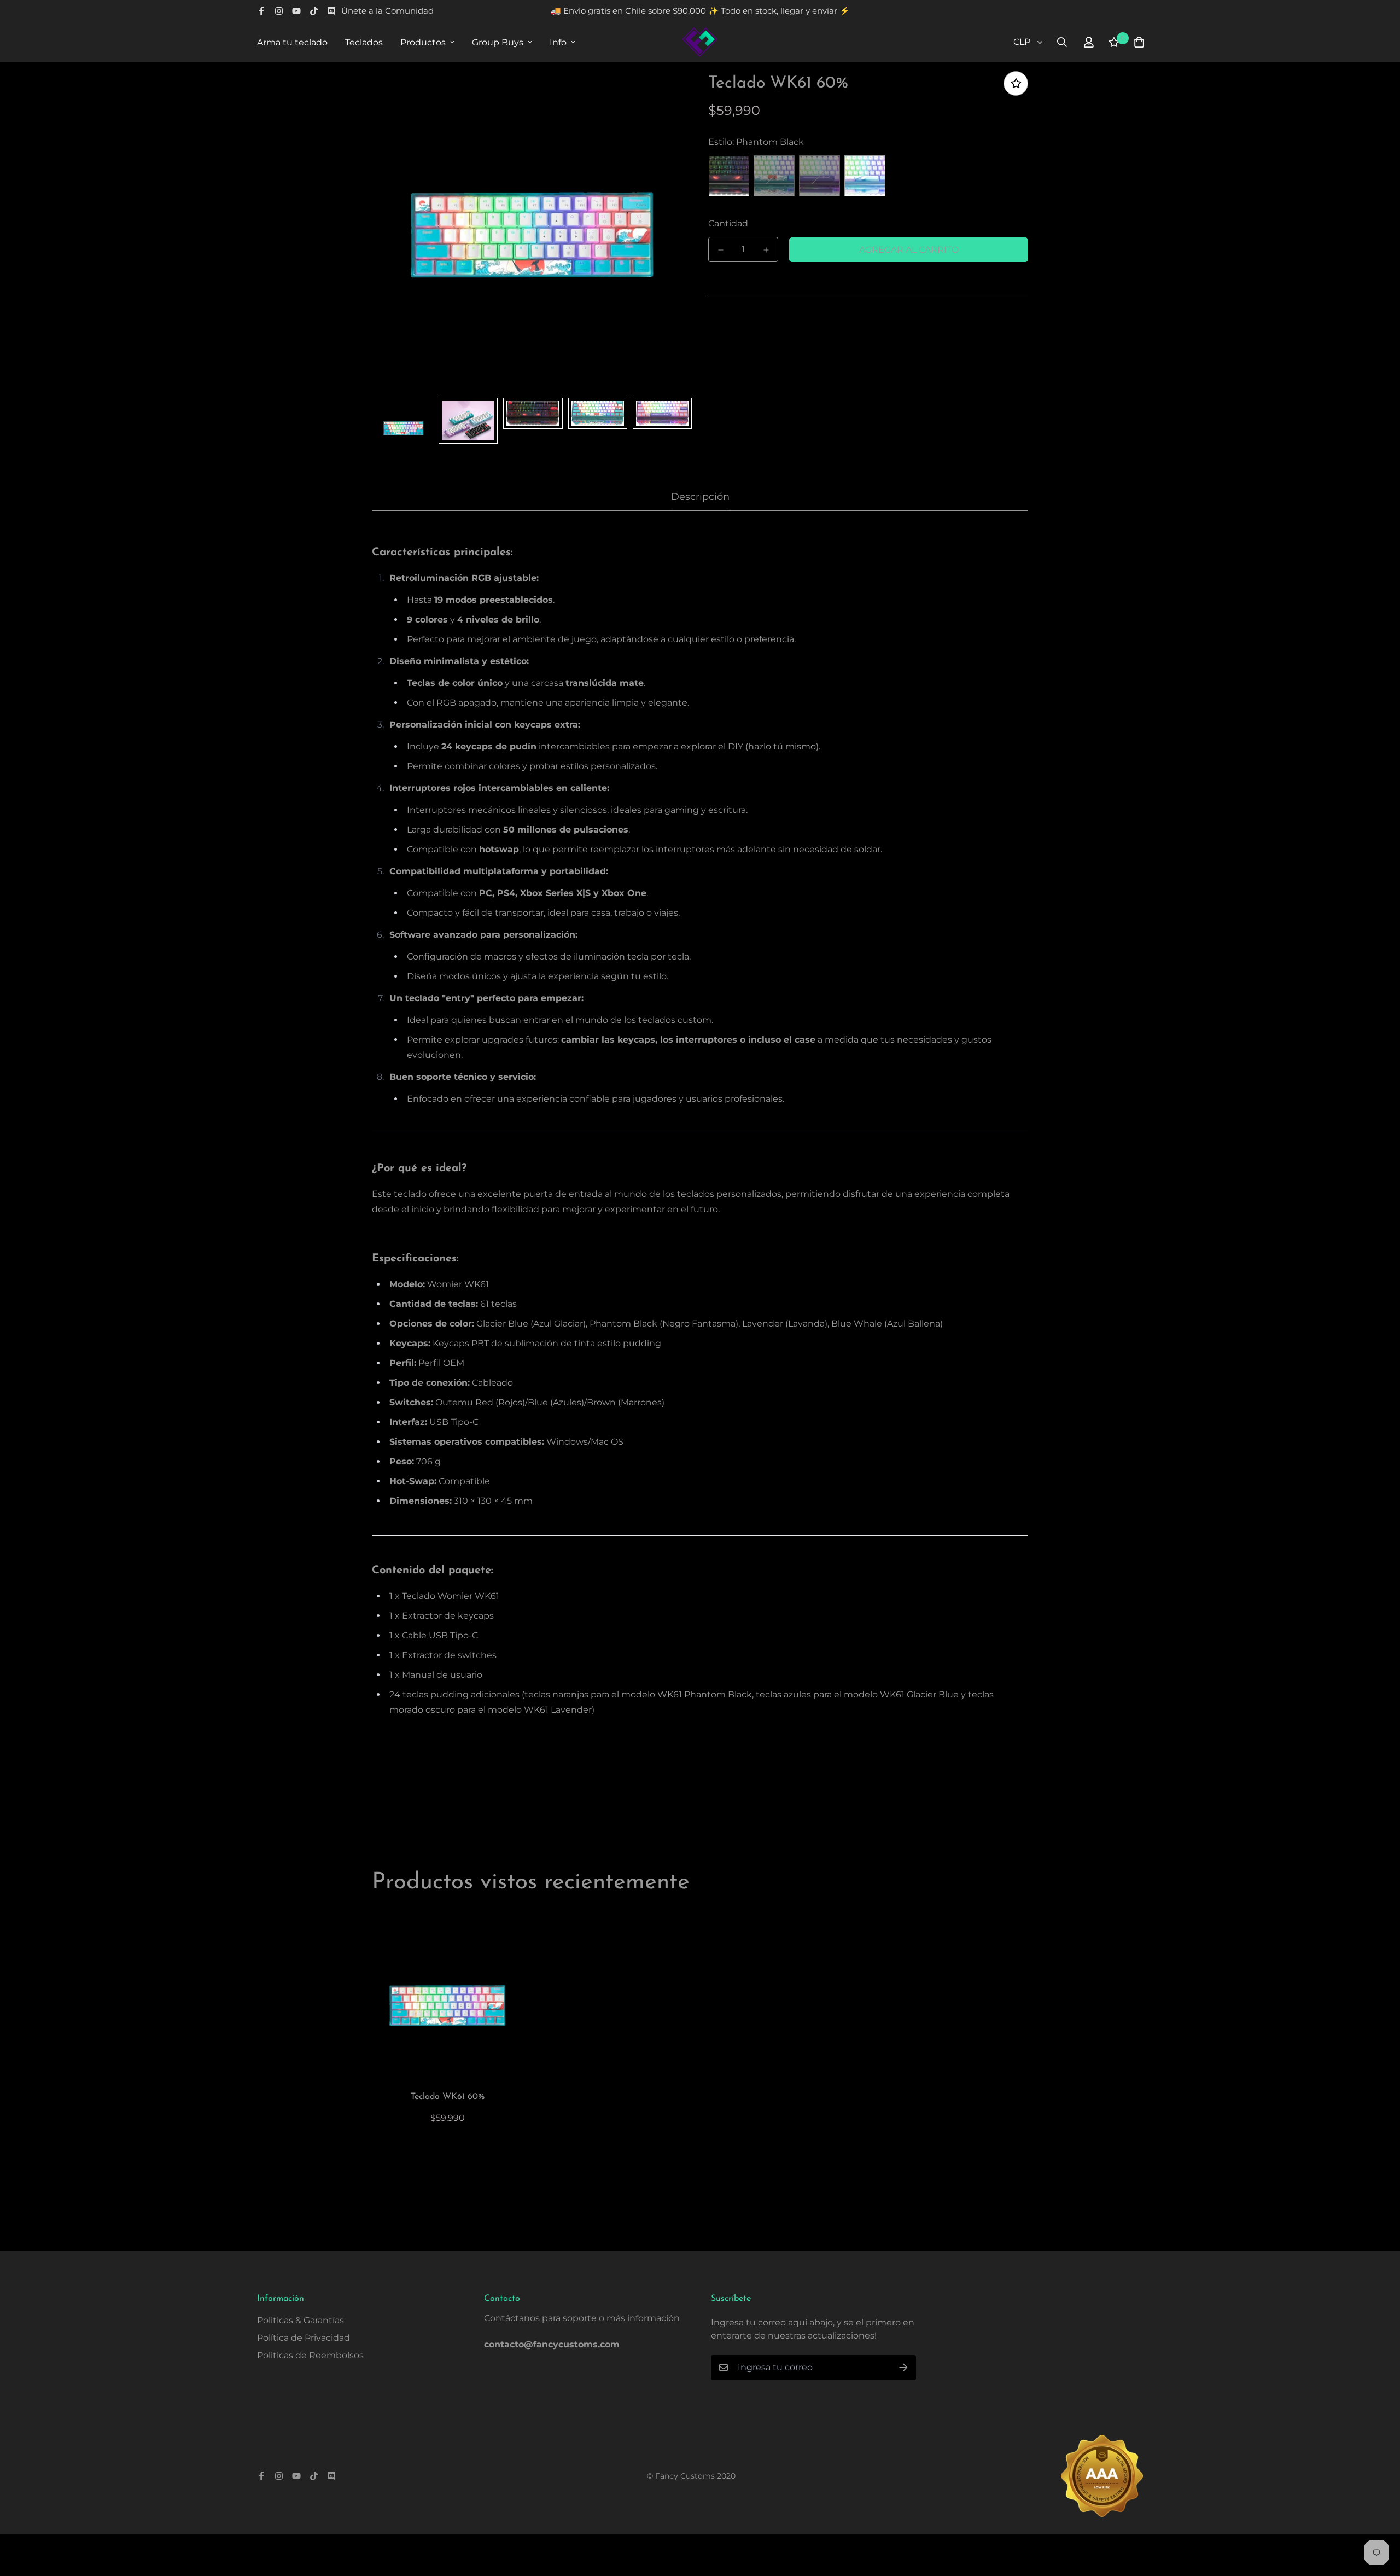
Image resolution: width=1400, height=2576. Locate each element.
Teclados (364, 42)
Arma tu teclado (292, 42)
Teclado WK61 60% (448, 2097)
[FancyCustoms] (700, 42)
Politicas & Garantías (301, 2320)
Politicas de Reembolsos (310, 2355)
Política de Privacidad (304, 2338)
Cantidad (728, 223)
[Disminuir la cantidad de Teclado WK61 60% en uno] (721, 250)
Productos (423, 42)
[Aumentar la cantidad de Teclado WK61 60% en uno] (766, 250)
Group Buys (498, 42)
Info (558, 42)
